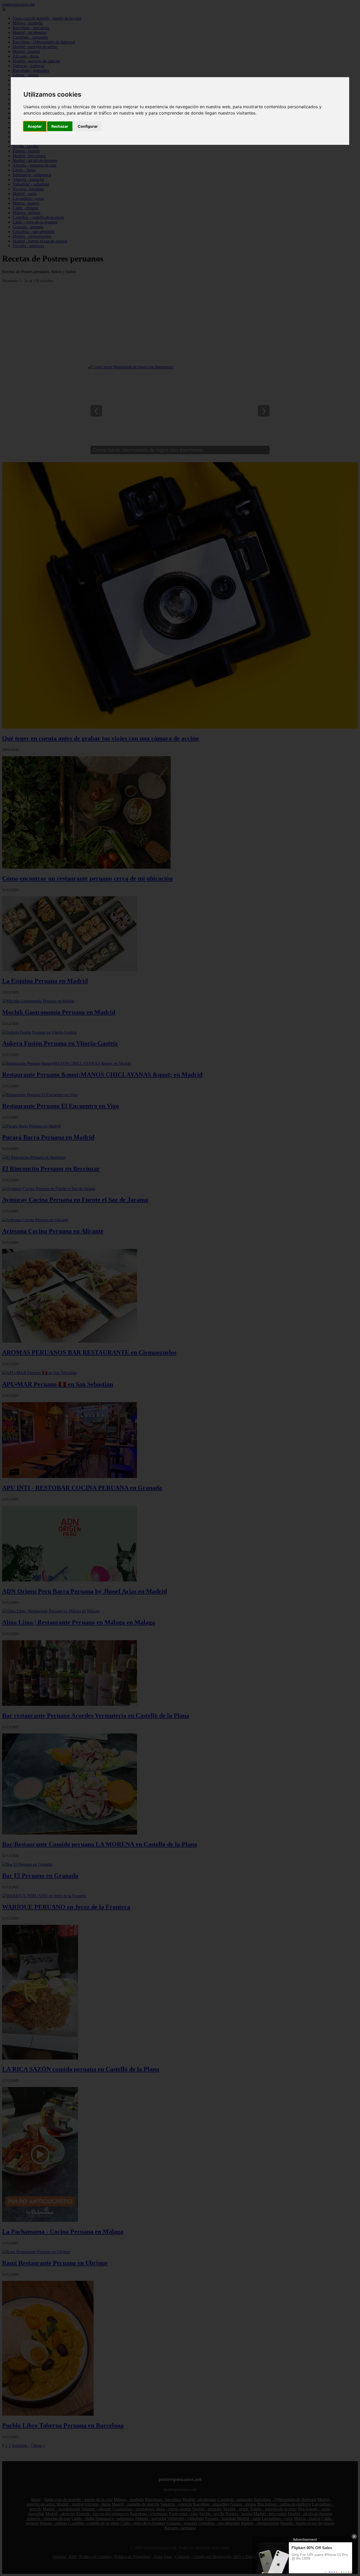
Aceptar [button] (35, 126)
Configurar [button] (88, 126)
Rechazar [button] (60, 126)
